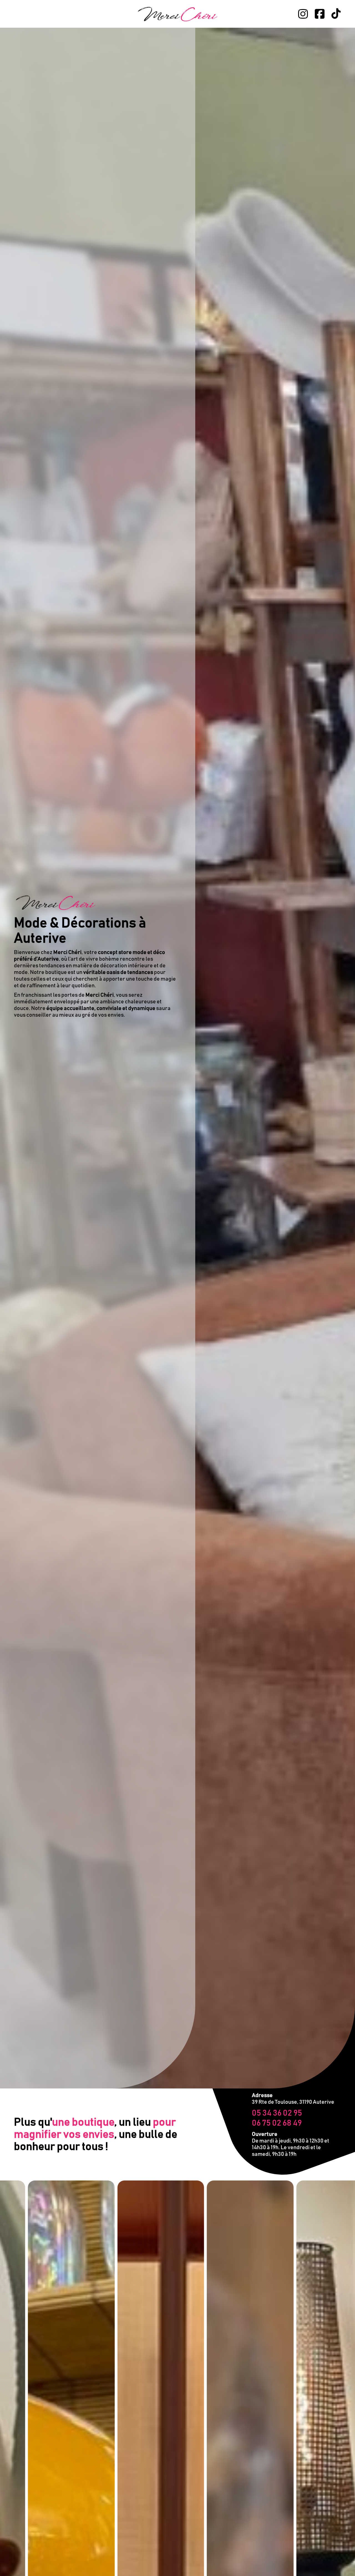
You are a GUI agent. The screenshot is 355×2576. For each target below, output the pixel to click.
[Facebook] (319, 14)
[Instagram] (303, 14)
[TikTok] (336, 14)
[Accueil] (177, 14)
